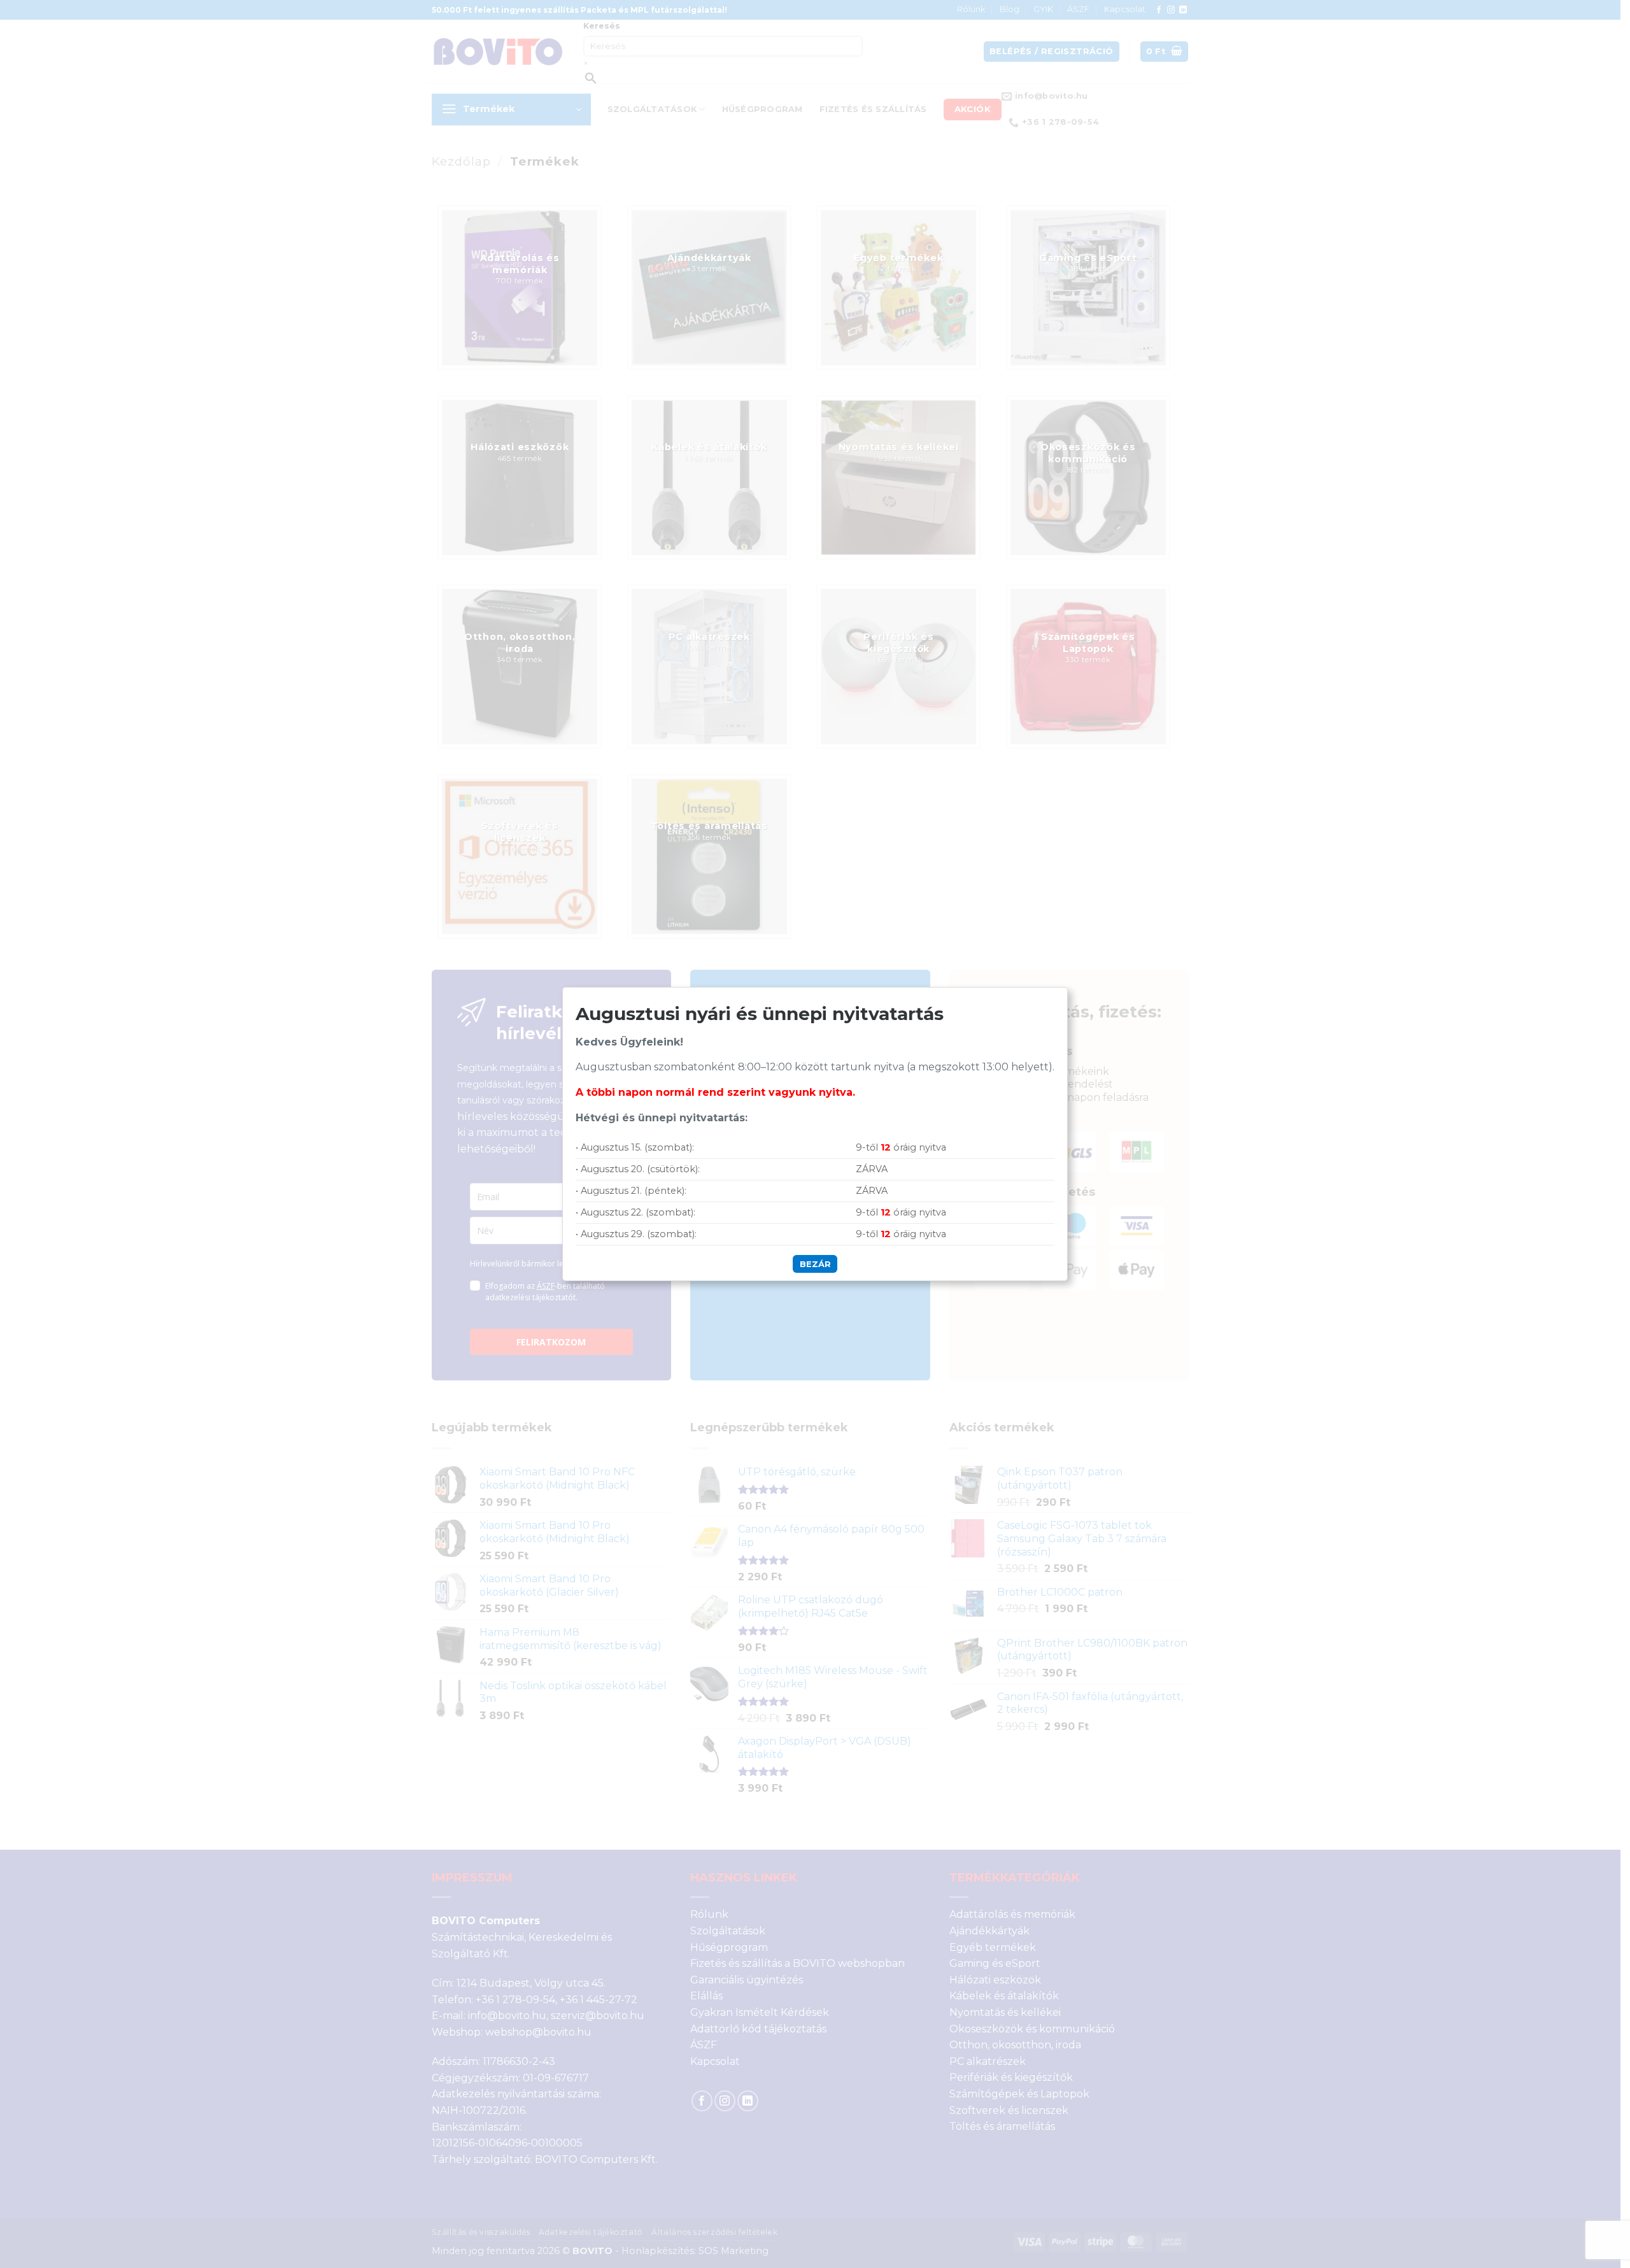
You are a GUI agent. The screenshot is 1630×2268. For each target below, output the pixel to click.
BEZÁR (815, 1264)
